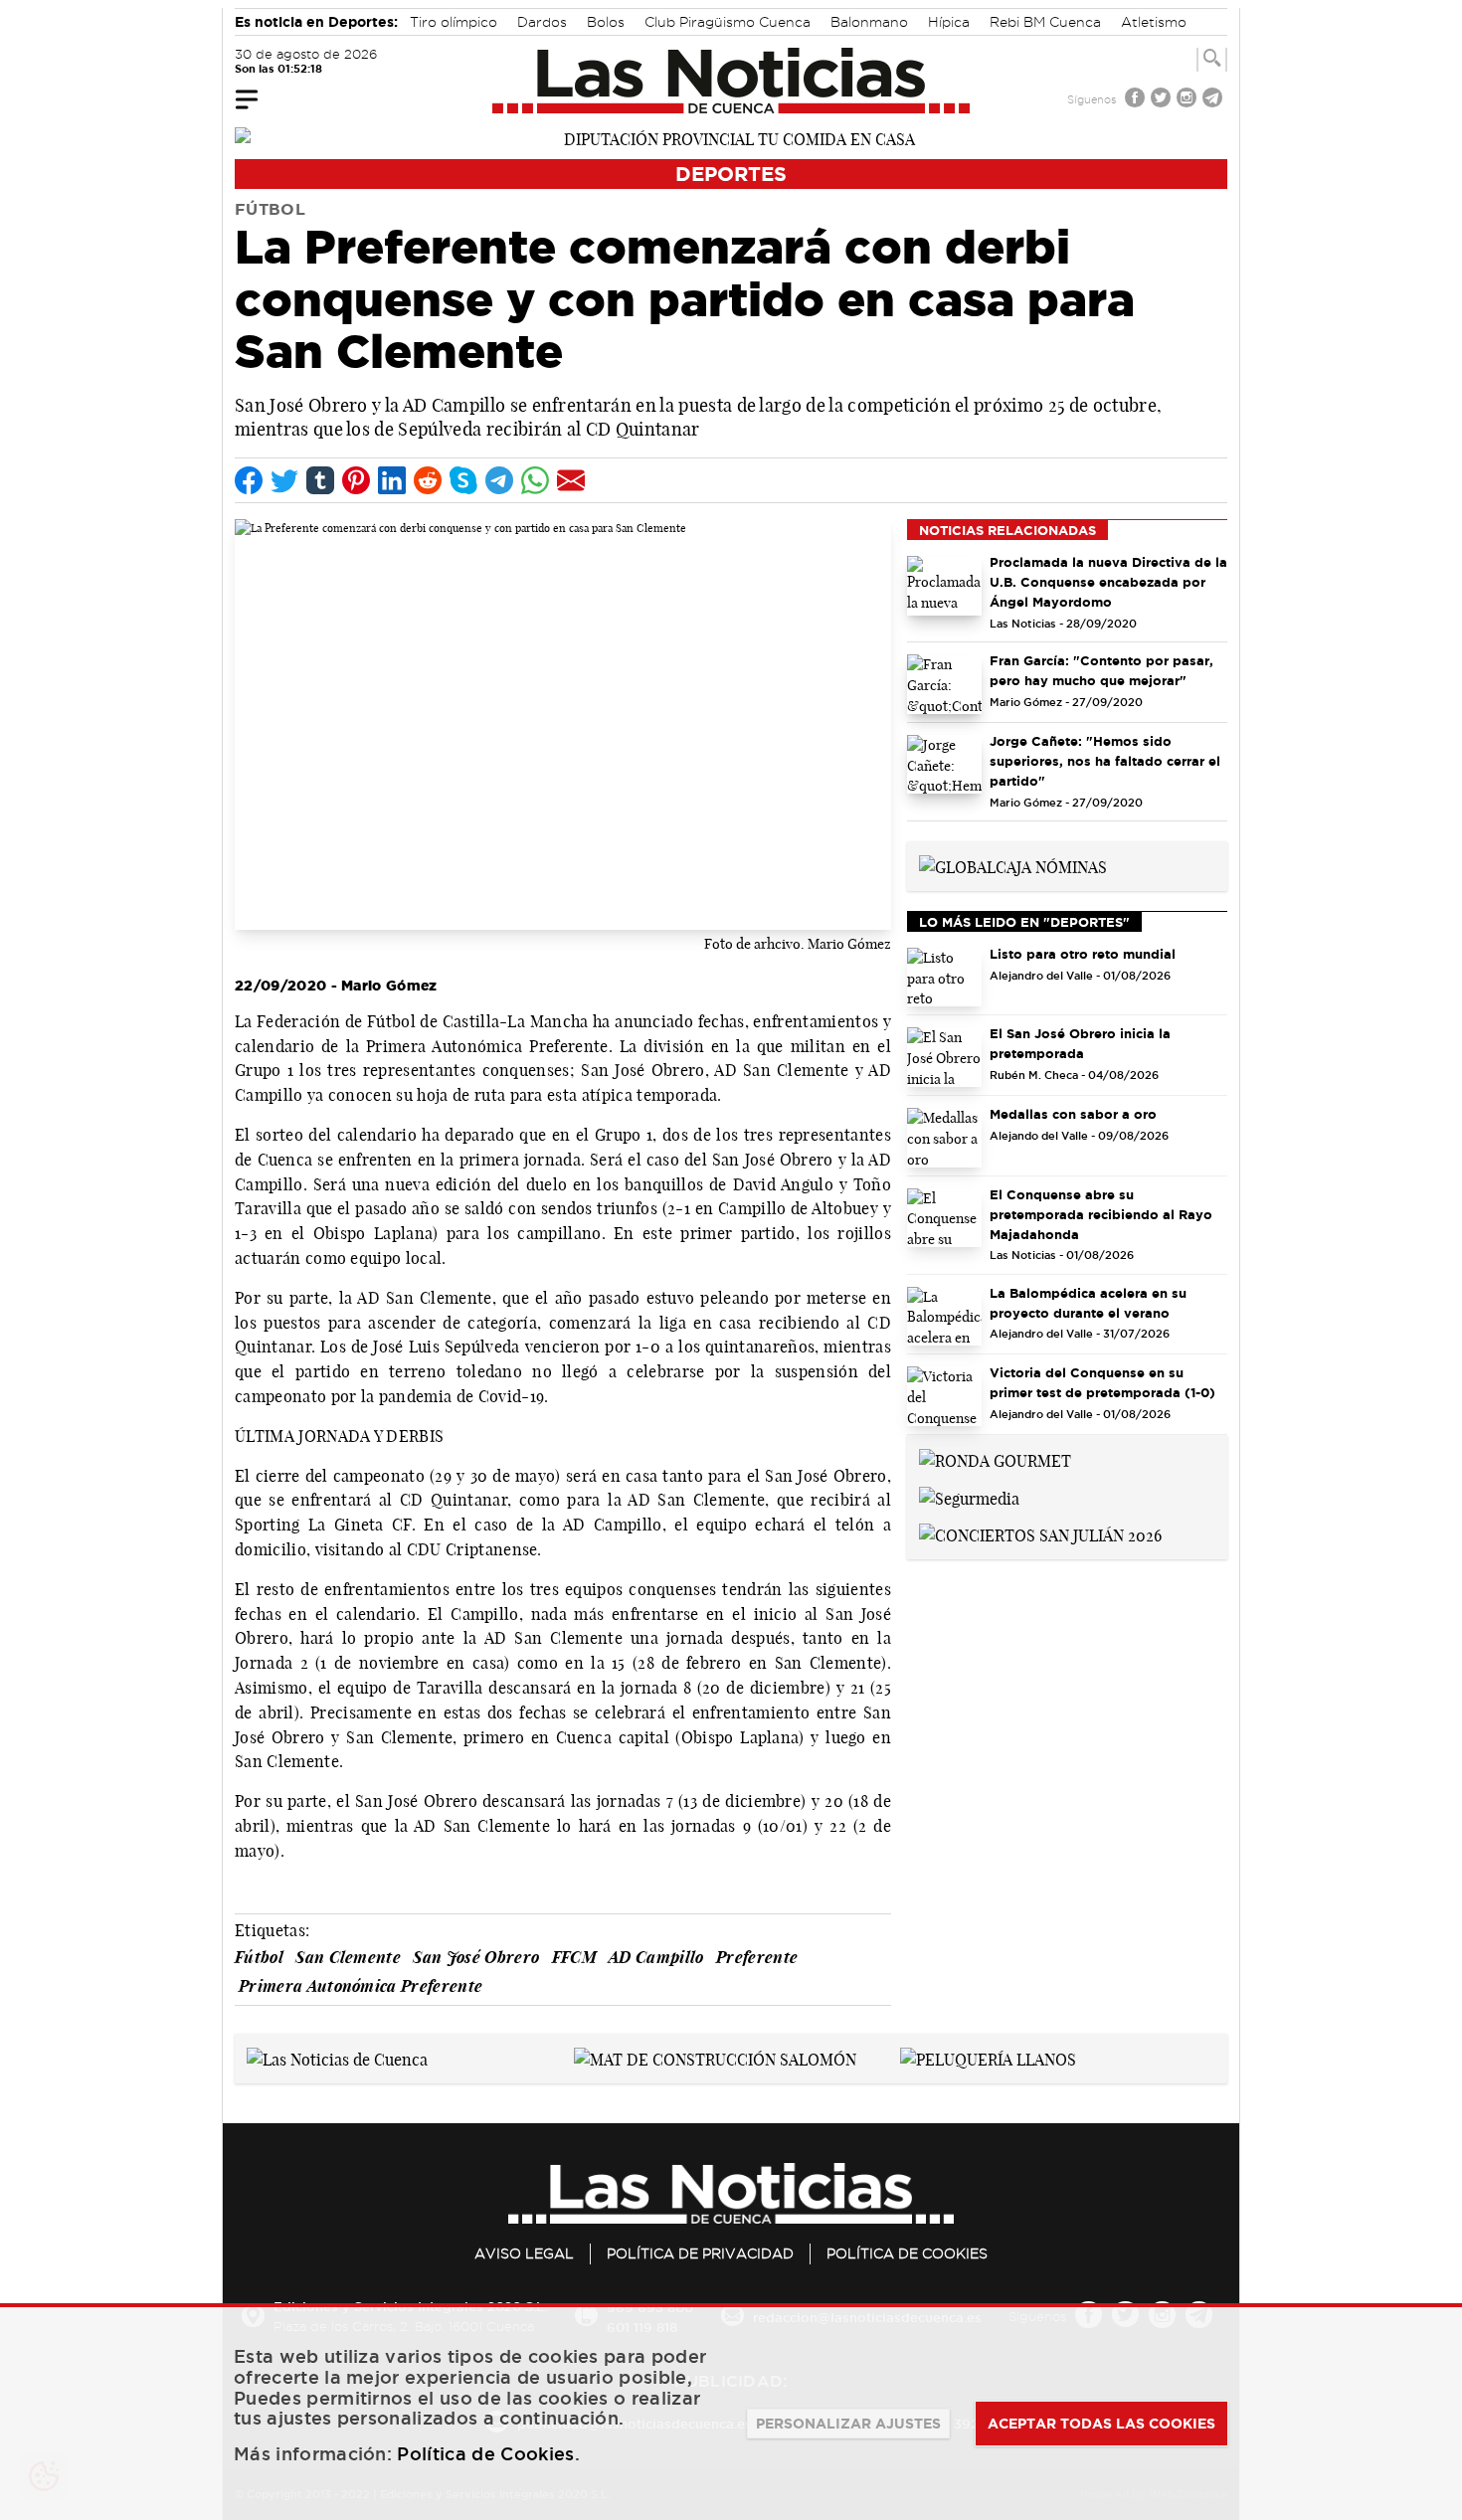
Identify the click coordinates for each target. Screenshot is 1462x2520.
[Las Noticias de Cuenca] (731, 81)
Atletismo (1154, 22)
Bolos (606, 22)
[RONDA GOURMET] (995, 1459)
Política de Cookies (907, 2253)
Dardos (542, 22)
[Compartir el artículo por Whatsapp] (535, 480)
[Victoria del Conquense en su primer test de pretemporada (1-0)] (944, 1396)
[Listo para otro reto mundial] (944, 978)
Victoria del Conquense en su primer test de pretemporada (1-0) (1102, 1382)
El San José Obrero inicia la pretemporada (1080, 1043)
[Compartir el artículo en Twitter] (284, 480)
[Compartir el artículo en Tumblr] (320, 480)
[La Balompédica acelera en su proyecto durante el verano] (944, 1317)
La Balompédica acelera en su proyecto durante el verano (1088, 1303)
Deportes (731, 174)
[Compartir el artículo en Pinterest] (356, 480)
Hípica (949, 22)
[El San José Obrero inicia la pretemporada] (944, 1057)
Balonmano (869, 22)
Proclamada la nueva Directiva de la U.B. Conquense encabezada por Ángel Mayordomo (1108, 582)
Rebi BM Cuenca (1045, 22)
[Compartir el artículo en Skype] (463, 480)
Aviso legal (524, 2253)
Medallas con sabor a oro (1073, 1114)
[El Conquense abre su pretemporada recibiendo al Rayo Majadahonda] (944, 1218)
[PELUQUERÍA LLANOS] (988, 2058)
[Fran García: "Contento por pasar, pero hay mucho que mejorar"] (944, 684)
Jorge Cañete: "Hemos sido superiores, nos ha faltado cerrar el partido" (1105, 761)
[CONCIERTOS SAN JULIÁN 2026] (1040, 1534)
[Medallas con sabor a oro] (944, 1138)
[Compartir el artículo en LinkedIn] (392, 480)
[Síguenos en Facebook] (1137, 100)
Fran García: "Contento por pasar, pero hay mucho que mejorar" (1101, 670)
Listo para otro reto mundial (1083, 954)
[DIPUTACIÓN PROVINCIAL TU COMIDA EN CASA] (731, 137)
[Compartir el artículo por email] (571, 480)
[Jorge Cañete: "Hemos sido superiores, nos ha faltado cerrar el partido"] (944, 765)
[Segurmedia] (969, 1497)
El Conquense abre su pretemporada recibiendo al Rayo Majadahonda (1101, 1214)
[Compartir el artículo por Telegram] (499, 480)
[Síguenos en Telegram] (1214, 100)
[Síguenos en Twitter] (1163, 100)
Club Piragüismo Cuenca (728, 22)
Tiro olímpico (454, 22)
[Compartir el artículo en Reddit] (428, 480)
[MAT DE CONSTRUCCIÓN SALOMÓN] (715, 2058)
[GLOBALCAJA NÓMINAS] (1013, 865)
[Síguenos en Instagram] (1188, 100)
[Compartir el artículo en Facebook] (249, 480)
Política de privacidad (700, 2253)
